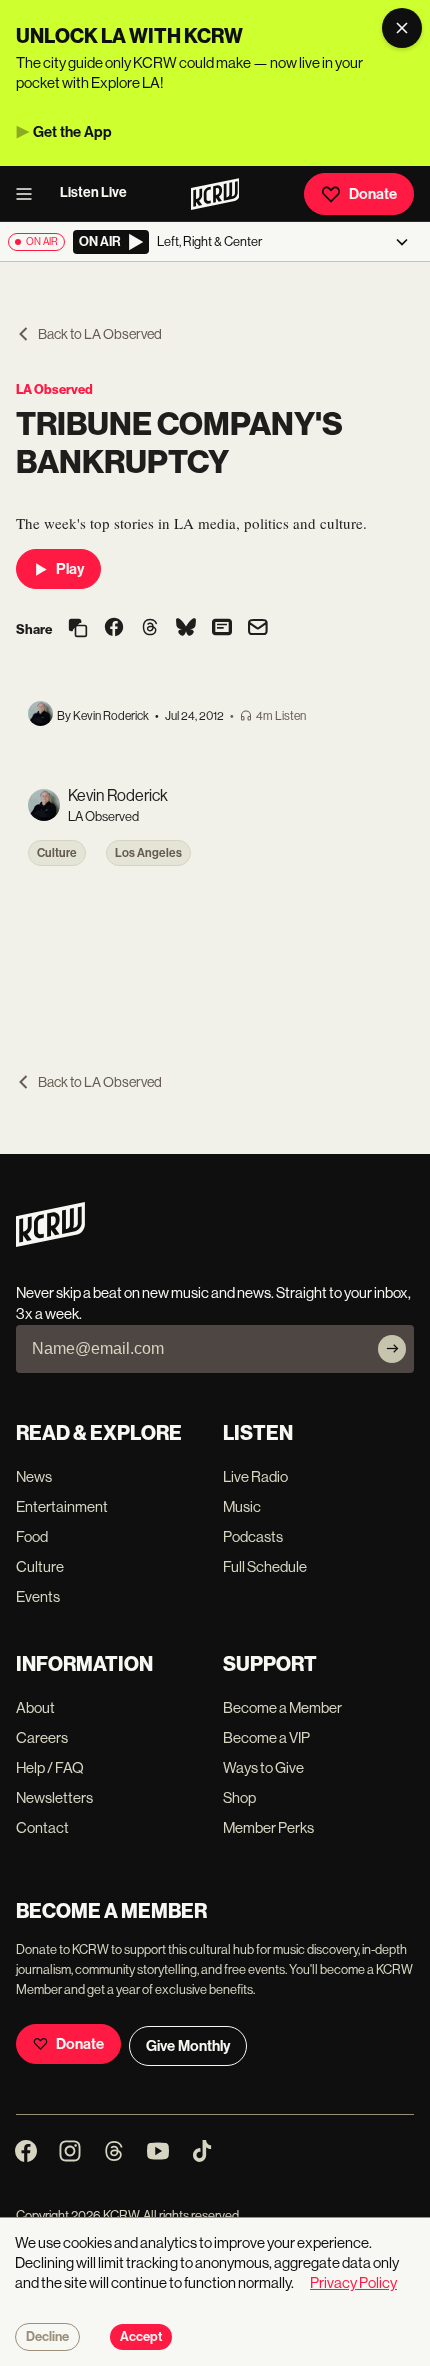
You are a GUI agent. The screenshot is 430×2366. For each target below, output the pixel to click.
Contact (42, 1827)
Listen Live (93, 192)
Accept (141, 2337)
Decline (47, 2337)
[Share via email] (258, 629)
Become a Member (282, 1707)
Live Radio (255, 1476)
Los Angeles (148, 853)
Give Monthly (188, 2046)
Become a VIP (266, 1737)
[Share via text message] (222, 629)
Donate (373, 194)
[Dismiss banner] (402, 28)
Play (70, 569)
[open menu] (30, 194)
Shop (239, 1797)
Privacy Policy (353, 2282)
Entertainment (62, 1506)
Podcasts (253, 1536)
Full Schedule (265, 1566)
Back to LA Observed (100, 334)
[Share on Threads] (150, 629)
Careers (42, 1737)
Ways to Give (263, 1767)
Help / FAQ (50, 1767)
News (34, 1476)
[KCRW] (50, 1241)
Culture (57, 853)
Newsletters (54, 1797)
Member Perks (268, 1827)
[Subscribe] (392, 1349)
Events (38, 1596)
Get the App (72, 132)
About (35, 1707)
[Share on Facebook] (114, 629)
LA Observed (54, 389)
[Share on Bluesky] (186, 629)
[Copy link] (78, 629)
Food (32, 1536)
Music (242, 1506)
